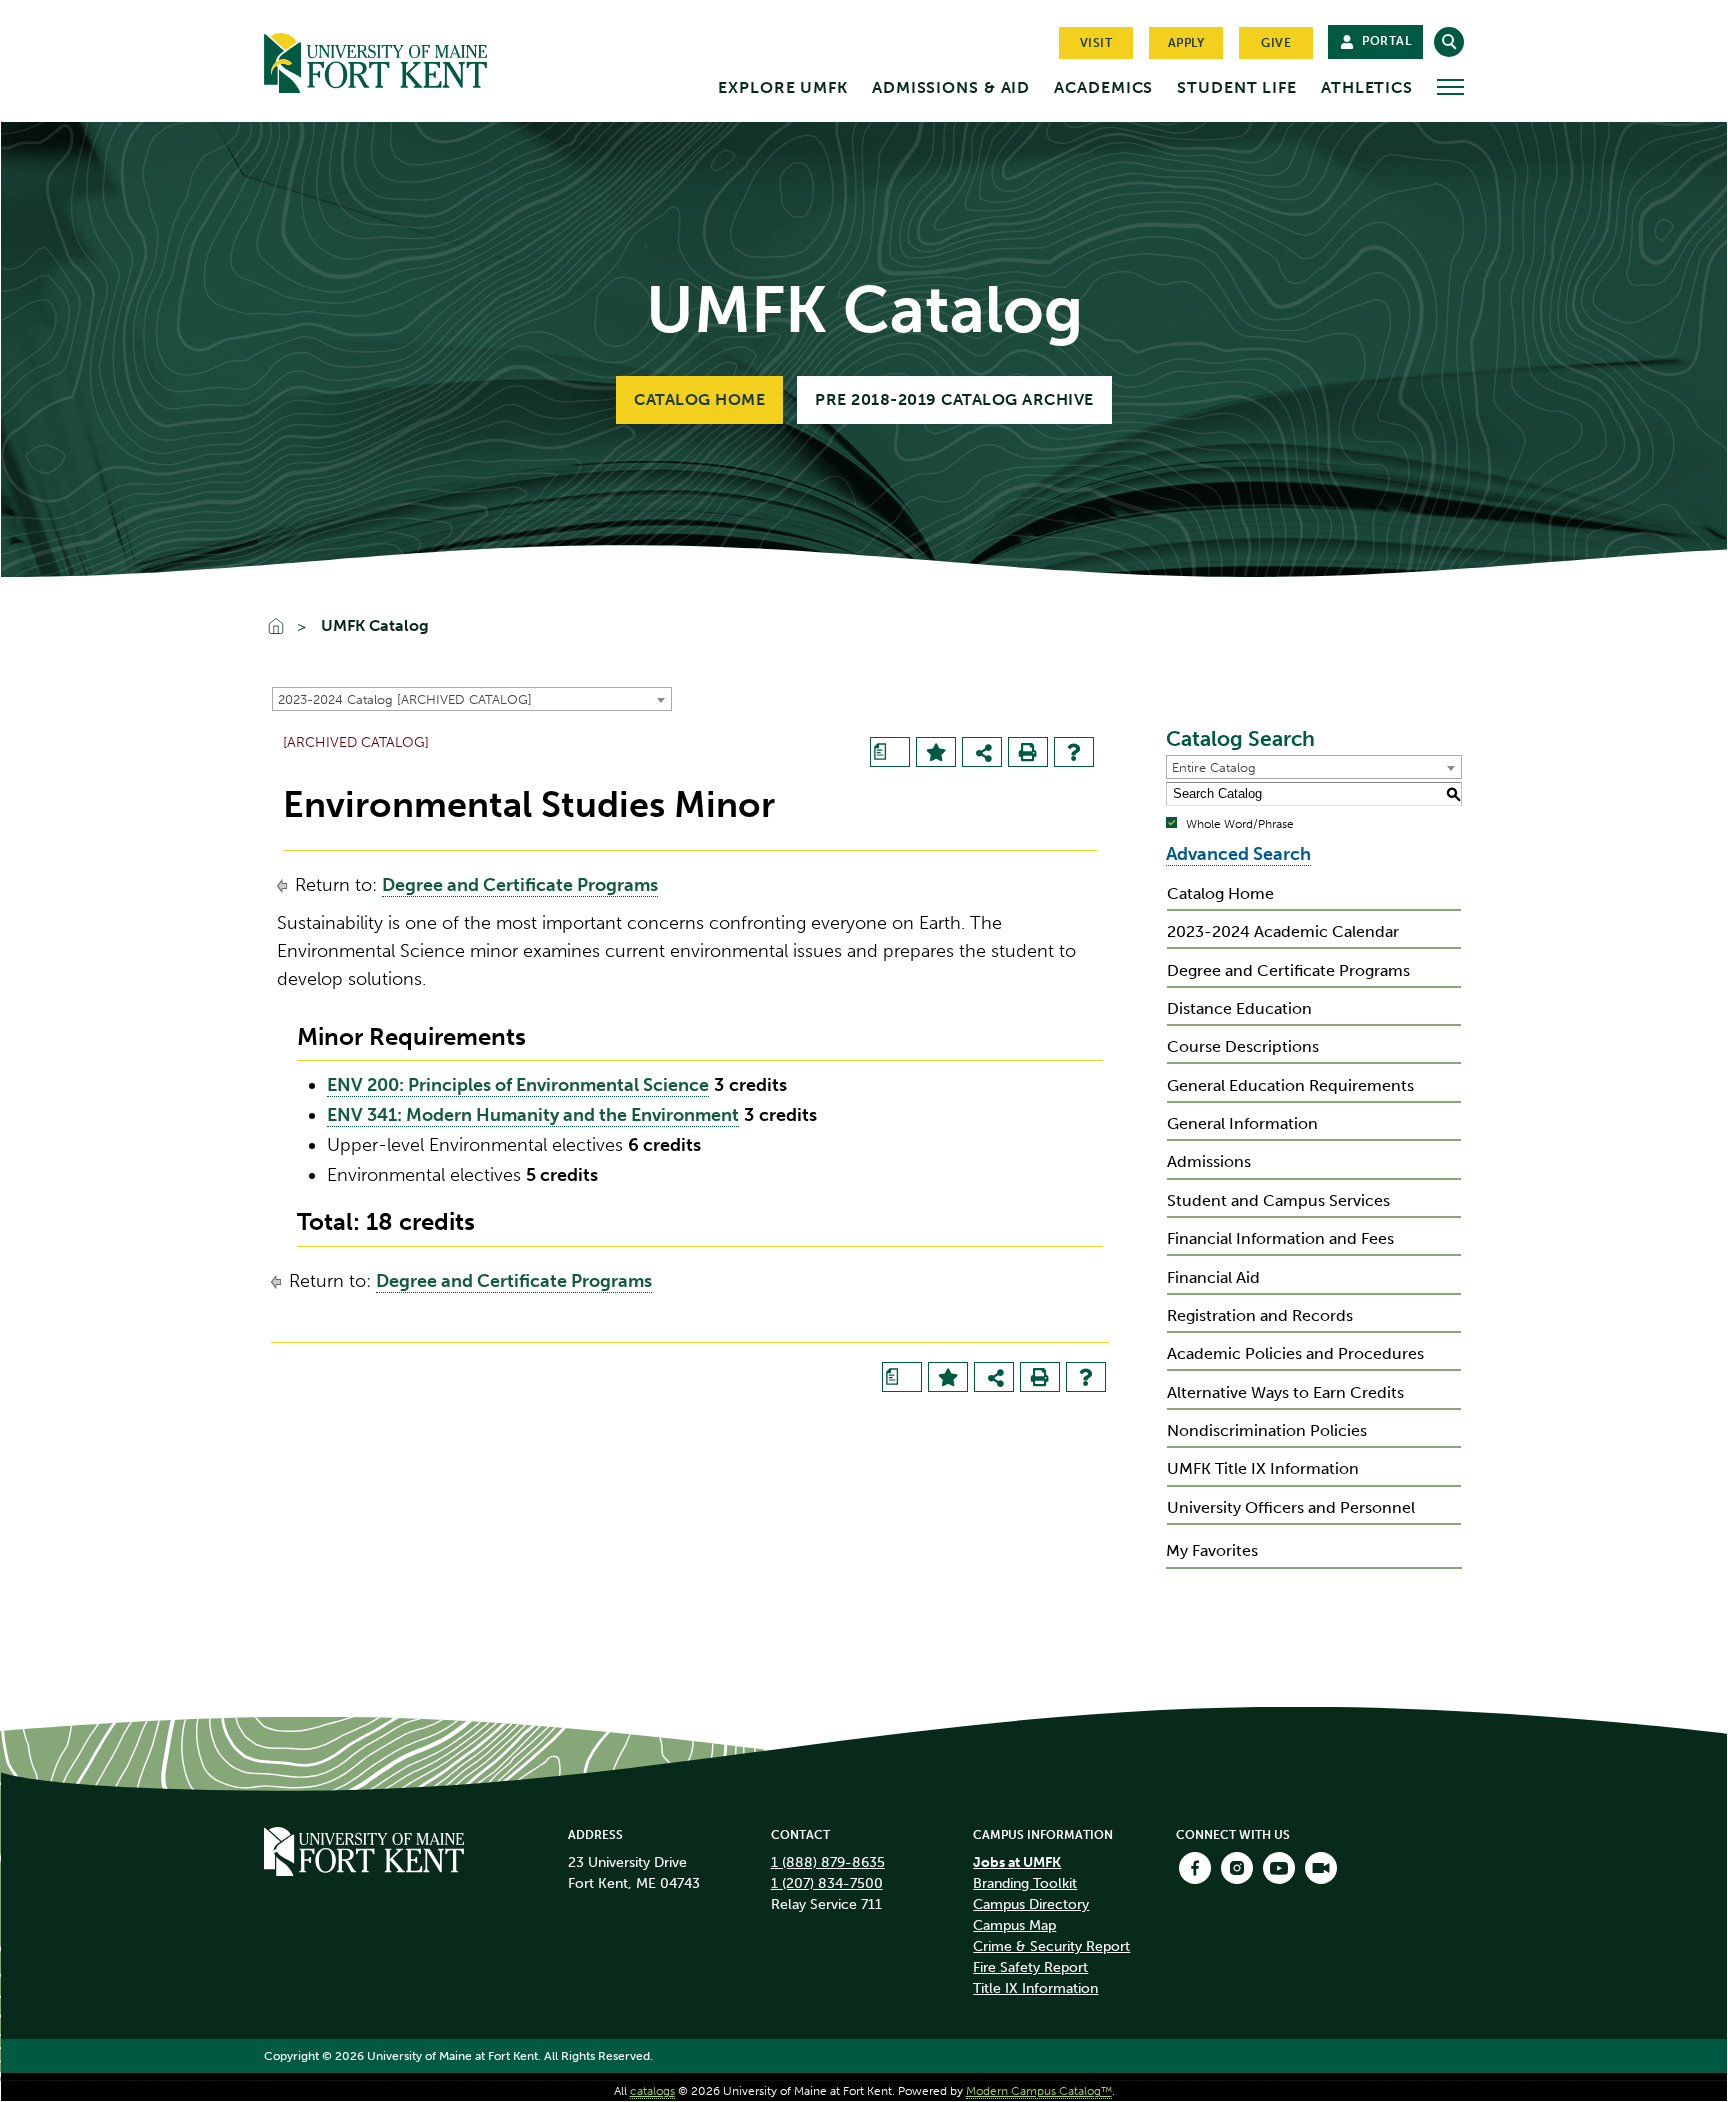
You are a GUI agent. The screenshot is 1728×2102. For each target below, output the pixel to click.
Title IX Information (1035, 1988)
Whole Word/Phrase (1240, 824)
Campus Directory (1031, 1904)
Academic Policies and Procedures (1295, 1353)
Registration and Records (1260, 1315)
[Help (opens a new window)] (1074, 752)
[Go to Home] (414, 59)
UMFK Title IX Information (1263, 1468)
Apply (1186, 43)
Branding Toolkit (1025, 1883)
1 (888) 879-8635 (828, 1862)
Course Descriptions (1243, 1046)
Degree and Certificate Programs (520, 885)
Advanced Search (1238, 854)
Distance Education (1239, 1008)
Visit (1096, 43)
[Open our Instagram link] (1237, 1868)
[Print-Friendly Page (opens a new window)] (1028, 752)
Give (1276, 43)
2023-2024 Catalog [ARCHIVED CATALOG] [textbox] (405, 699)
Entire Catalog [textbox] (1214, 767)
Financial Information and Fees (1280, 1238)
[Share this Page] (984, 753)
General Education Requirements (1290, 1085)
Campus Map (1014, 1925)
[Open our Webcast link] (1321, 1868)
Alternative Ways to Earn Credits (1285, 1392)
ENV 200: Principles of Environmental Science (518, 1085)
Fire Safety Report (1030, 1967)
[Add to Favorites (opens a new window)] (936, 752)
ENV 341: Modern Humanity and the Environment (533, 1115)
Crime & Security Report (1051, 1946)
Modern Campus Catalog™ (1039, 2091)
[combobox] (472, 699)
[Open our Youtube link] (1279, 1868)
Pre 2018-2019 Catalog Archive (954, 399)
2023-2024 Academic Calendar (1283, 931)
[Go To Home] (285, 628)
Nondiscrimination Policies (1267, 1430)
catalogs (652, 2091)
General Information (1242, 1123)
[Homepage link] (364, 1849)
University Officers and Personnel (1291, 1507)
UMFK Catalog (375, 626)
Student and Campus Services (1278, 1200)
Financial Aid (1213, 1277)
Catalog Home (699, 399)
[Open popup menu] (1450, 87)
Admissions (1209, 1161)
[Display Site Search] (1449, 42)
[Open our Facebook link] (1195, 1868)
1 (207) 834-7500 (827, 1883)
